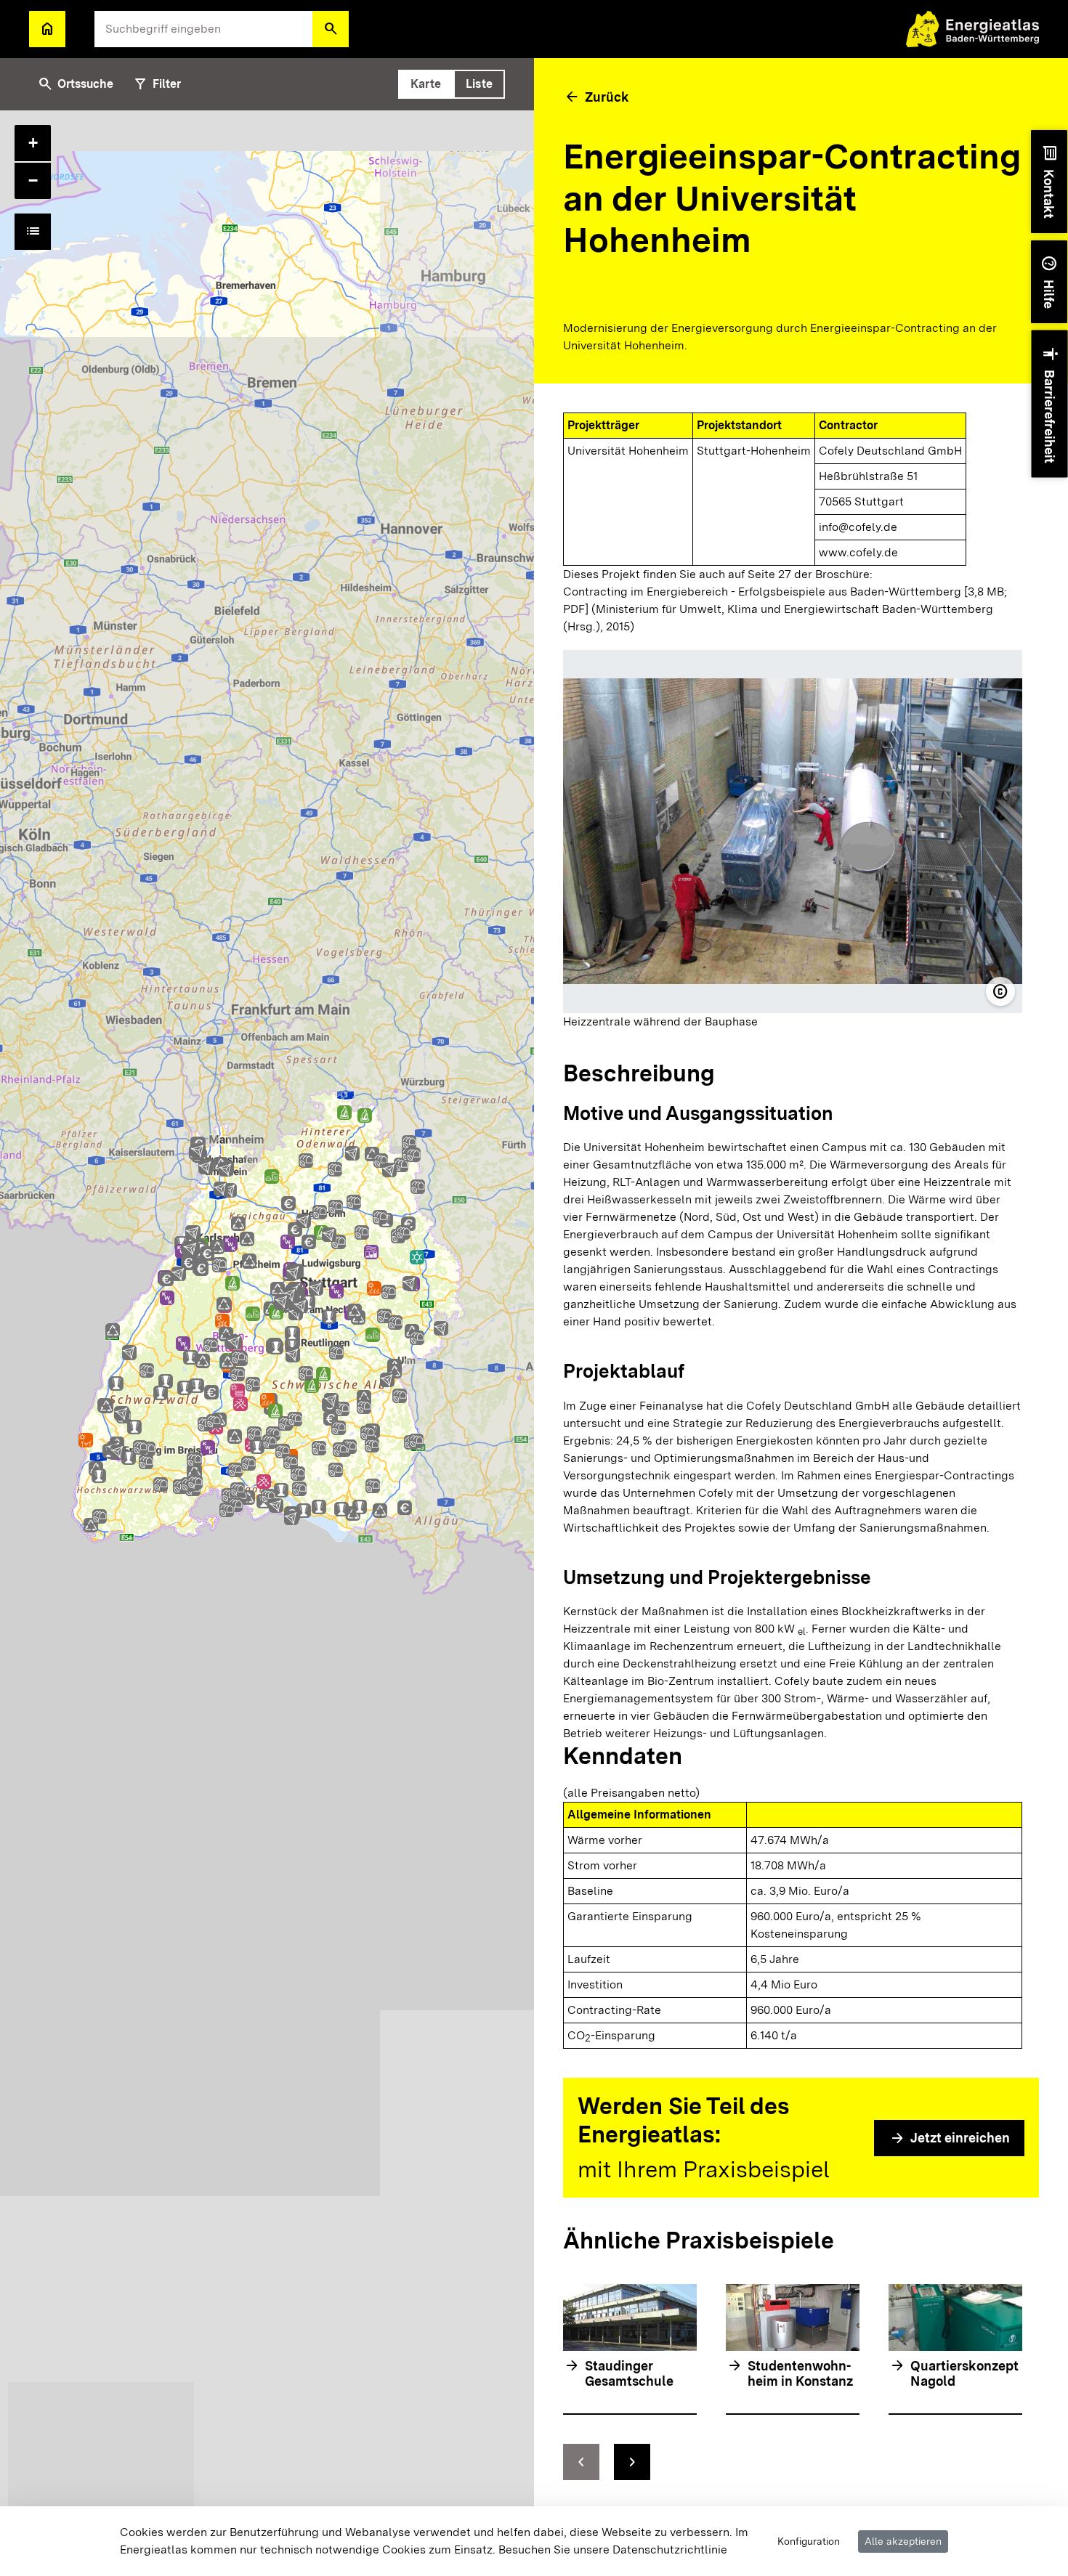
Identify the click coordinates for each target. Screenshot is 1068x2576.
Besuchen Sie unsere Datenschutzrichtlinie (613, 2549)
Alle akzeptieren (903, 2541)
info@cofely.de (858, 527)
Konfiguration (809, 2541)
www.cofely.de (858, 552)
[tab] (426, 84)
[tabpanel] (267, 1343)
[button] (331, 29)
